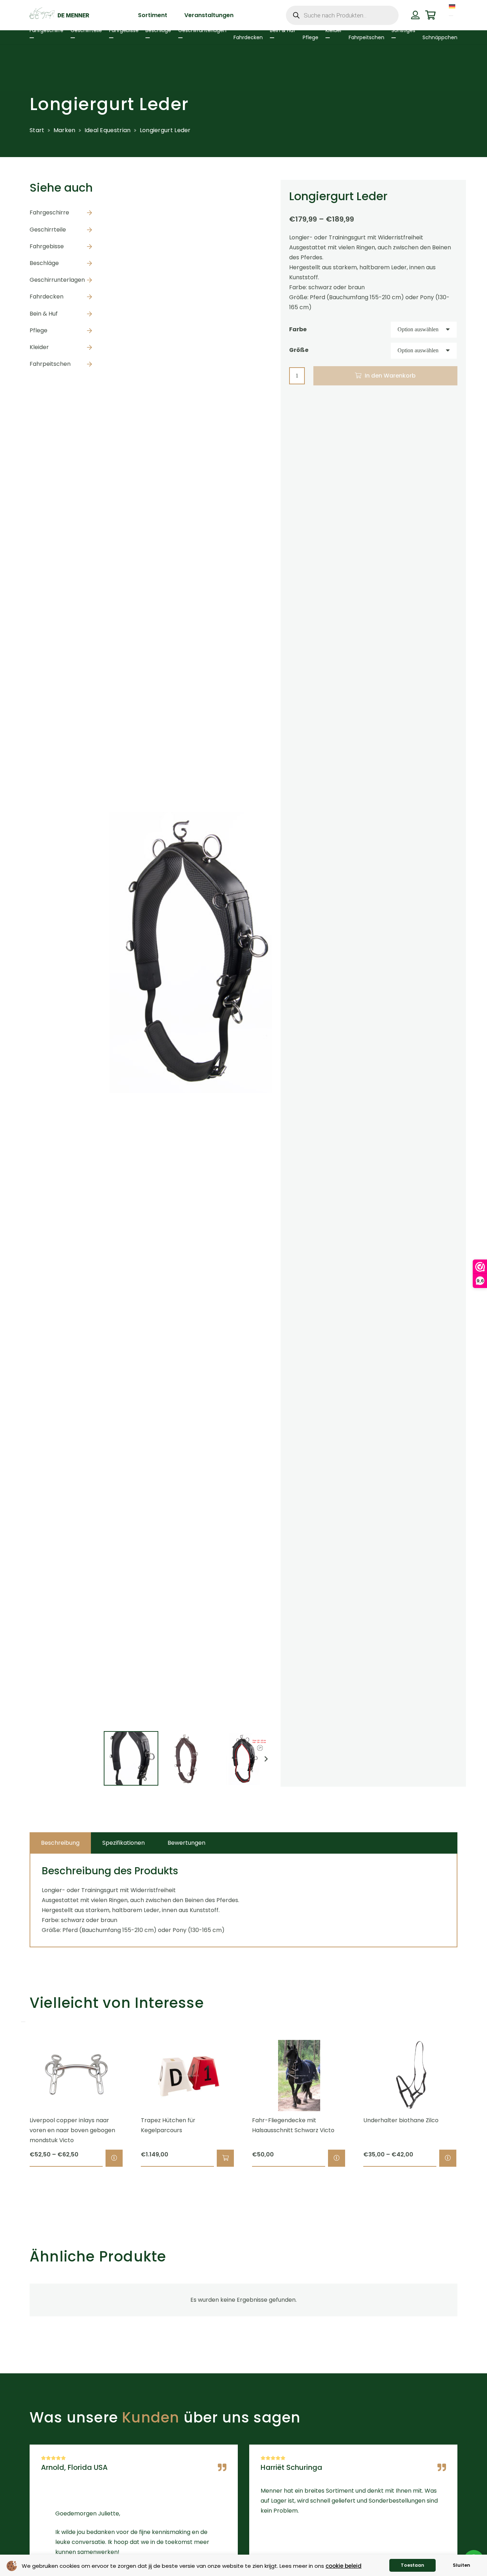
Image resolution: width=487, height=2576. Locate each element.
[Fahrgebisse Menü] (111, 38)
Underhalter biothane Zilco (401, 2120)
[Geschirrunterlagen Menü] (180, 38)
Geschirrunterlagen (57, 280)
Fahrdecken (47, 297)
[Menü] (451, 16)
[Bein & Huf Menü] (272, 38)
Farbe (298, 329)
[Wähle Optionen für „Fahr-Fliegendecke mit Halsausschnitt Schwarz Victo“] (337, 2158)
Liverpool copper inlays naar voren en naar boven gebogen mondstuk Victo (72, 2130)
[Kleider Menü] (328, 38)
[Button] (415, 15)
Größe (299, 350)
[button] (225, 2158)
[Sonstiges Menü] (394, 38)
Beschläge (44, 263)
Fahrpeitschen (50, 364)
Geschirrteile (48, 230)
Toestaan (412, 2565)
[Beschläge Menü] (148, 38)
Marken (65, 130)
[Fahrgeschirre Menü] (32, 38)
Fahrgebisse (47, 246)
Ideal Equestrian (108, 130)
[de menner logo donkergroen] (59, 15)
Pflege (39, 330)
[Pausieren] (23, 2022)
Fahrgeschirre (49, 212)
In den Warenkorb (390, 376)
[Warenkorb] (430, 15)
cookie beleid (344, 2566)
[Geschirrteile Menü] (73, 38)
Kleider (39, 347)
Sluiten (462, 2565)
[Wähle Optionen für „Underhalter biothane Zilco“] (448, 2158)
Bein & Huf (44, 314)
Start (37, 130)
